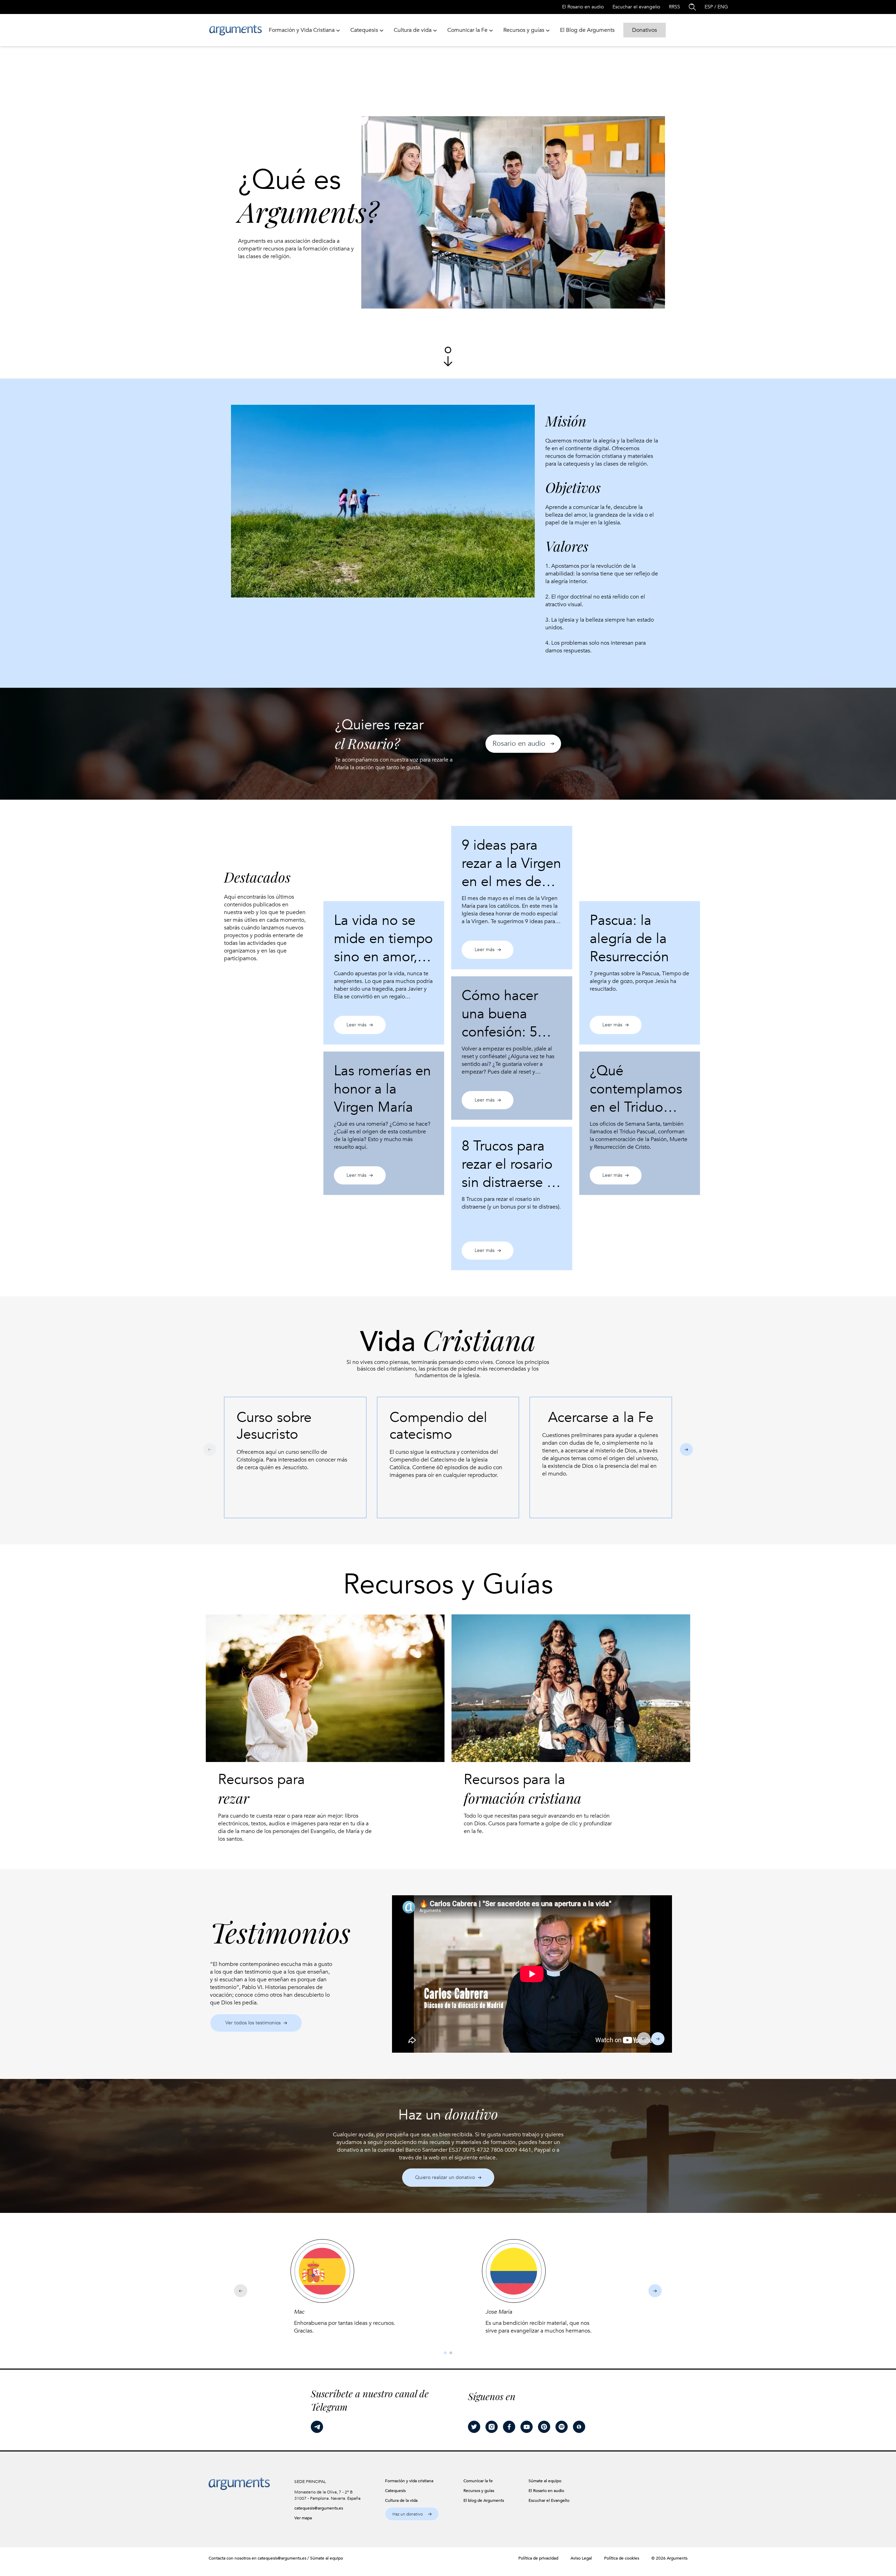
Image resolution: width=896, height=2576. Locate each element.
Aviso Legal (581, 2558)
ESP (709, 7)
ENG (723, 7)
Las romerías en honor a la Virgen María (382, 1089)
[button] (523, 744)
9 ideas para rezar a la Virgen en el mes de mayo (511, 873)
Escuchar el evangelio (636, 7)
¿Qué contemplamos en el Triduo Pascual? (636, 1098)
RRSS (674, 7)
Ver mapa (303, 2518)
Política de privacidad (538, 2558)
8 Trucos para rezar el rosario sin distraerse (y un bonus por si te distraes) (510, 1183)
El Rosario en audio (583, 7)
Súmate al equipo (327, 2558)
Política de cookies (622, 2558)
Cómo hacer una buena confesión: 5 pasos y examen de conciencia (511, 1032)
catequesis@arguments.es (319, 2508)
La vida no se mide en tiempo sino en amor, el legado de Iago (383, 948)
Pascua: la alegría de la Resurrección (629, 939)
